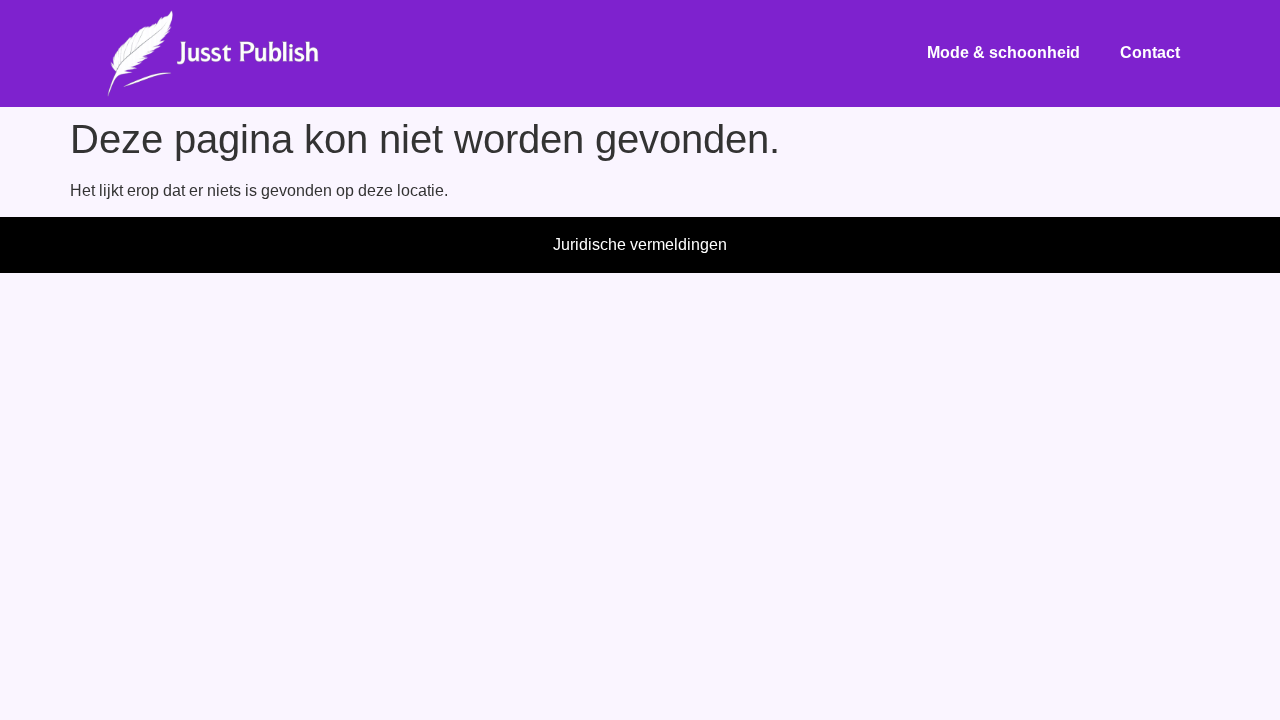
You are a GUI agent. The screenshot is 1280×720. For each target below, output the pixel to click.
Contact (1150, 52)
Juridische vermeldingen (640, 244)
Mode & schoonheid (1003, 52)
